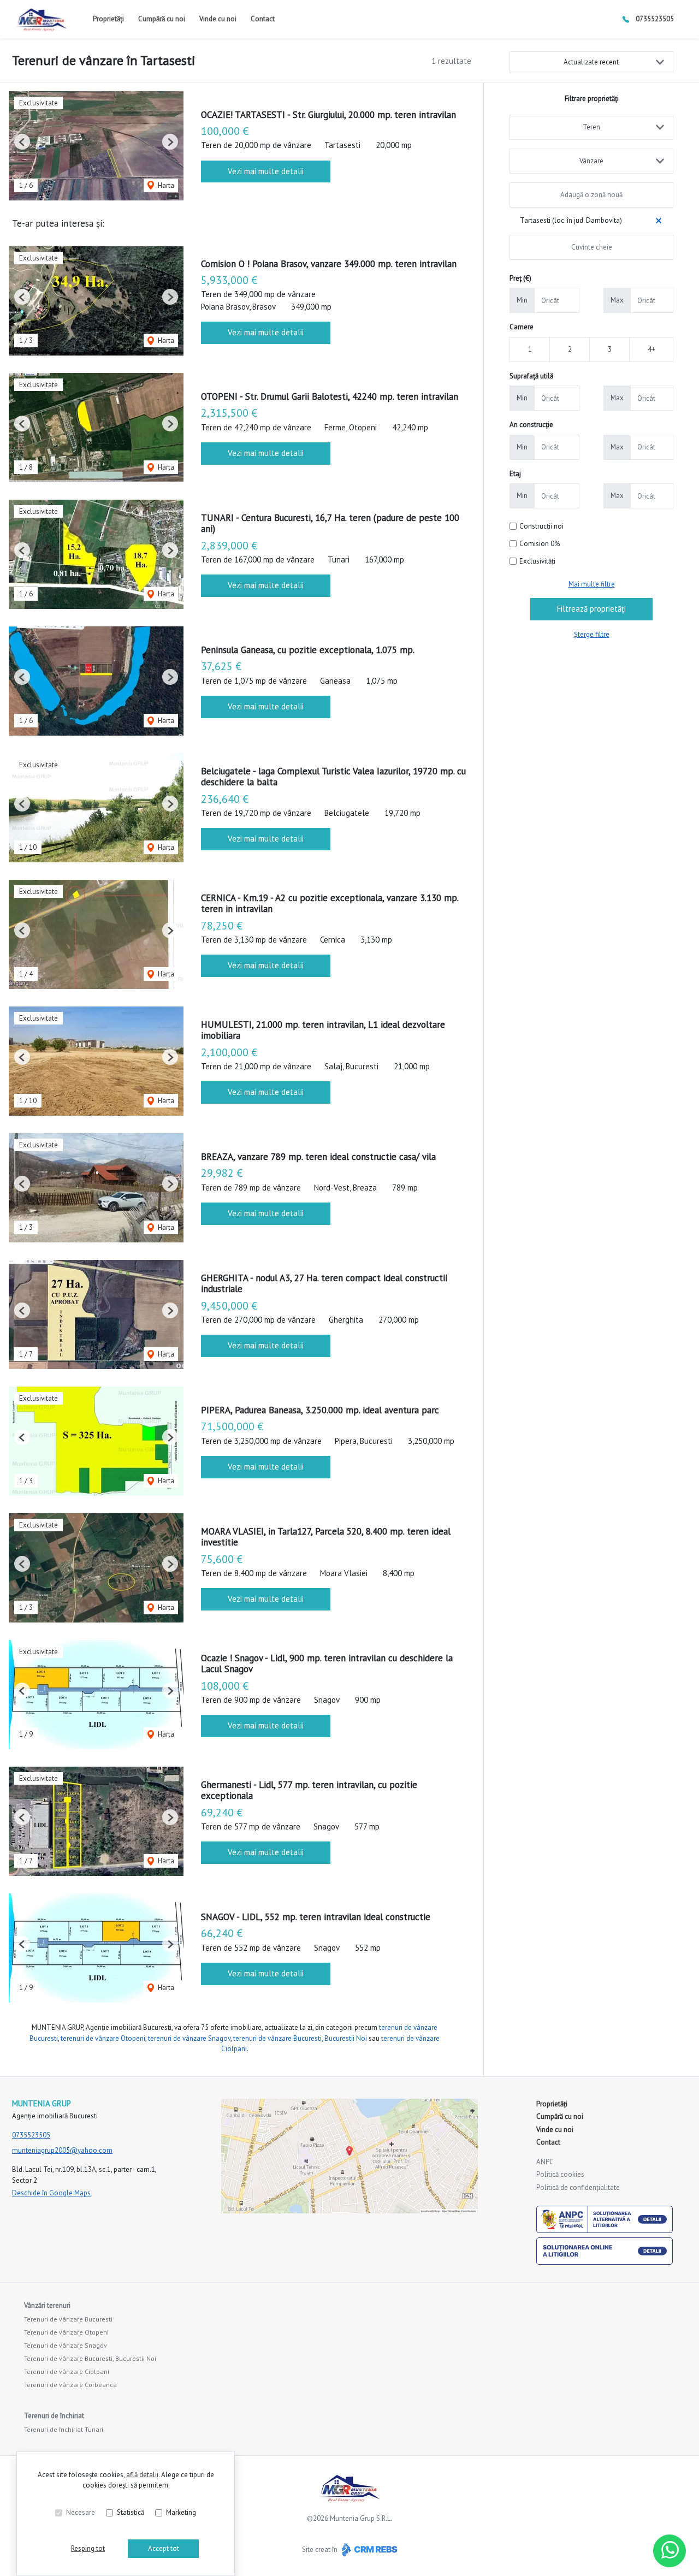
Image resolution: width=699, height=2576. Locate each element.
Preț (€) (520, 278)
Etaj (515, 474)
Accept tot (164, 2548)
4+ (651, 349)
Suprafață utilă (531, 376)
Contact (263, 19)
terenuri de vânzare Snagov (189, 2038)
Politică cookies (560, 2174)
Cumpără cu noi (162, 19)
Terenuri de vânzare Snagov (66, 2345)
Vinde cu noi (218, 19)
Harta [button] (165, 185)
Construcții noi (541, 526)
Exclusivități (537, 561)
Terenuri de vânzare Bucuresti (68, 2319)
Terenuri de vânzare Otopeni (66, 2332)
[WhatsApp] (670, 2551)
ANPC (545, 2162)
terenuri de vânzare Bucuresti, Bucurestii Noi (300, 2038)
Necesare (81, 2512)
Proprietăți (108, 19)
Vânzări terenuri (47, 2305)
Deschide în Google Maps (51, 2193)
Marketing (181, 2512)
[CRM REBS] (368, 2550)
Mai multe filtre (592, 584)
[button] (22, 142)
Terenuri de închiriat (54, 2416)
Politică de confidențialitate (578, 2187)
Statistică (131, 2512)
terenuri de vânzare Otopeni (103, 2038)
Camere (522, 327)
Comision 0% (540, 544)
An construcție (531, 425)
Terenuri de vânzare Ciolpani (67, 2371)
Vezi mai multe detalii (266, 171)
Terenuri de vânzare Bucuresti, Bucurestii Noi (90, 2358)
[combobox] (591, 127)
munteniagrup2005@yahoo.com (62, 2150)
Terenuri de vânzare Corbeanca (70, 2385)
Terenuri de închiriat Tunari (64, 2429)
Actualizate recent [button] (591, 62)
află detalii (142, 2475)
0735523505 (655, 19)
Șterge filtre (592, 634)
